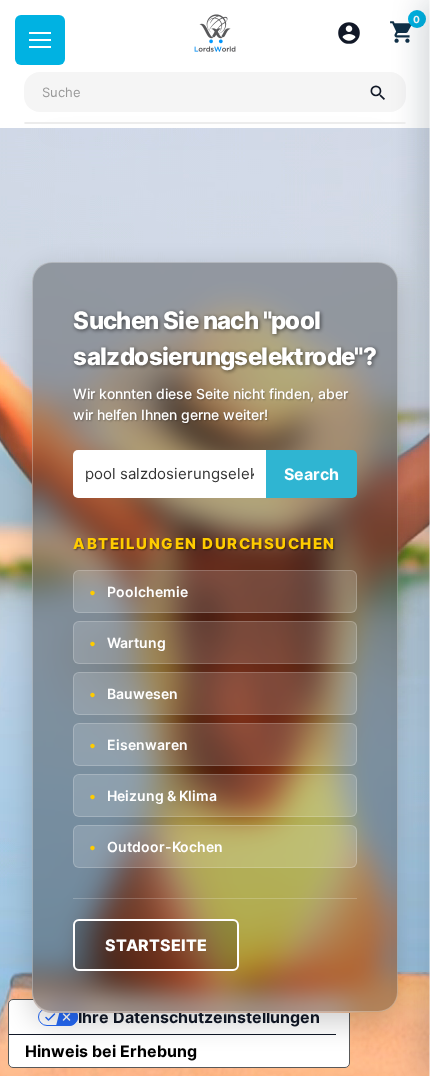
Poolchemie (138, 591)
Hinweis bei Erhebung (111, 1051)
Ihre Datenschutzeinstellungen (199, 1017)
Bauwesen (133, 693)
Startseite (156, 945)
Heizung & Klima (153, 795)
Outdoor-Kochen (156, 846)
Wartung (127, 642)
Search (311, 474)
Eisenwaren (138, 744)
